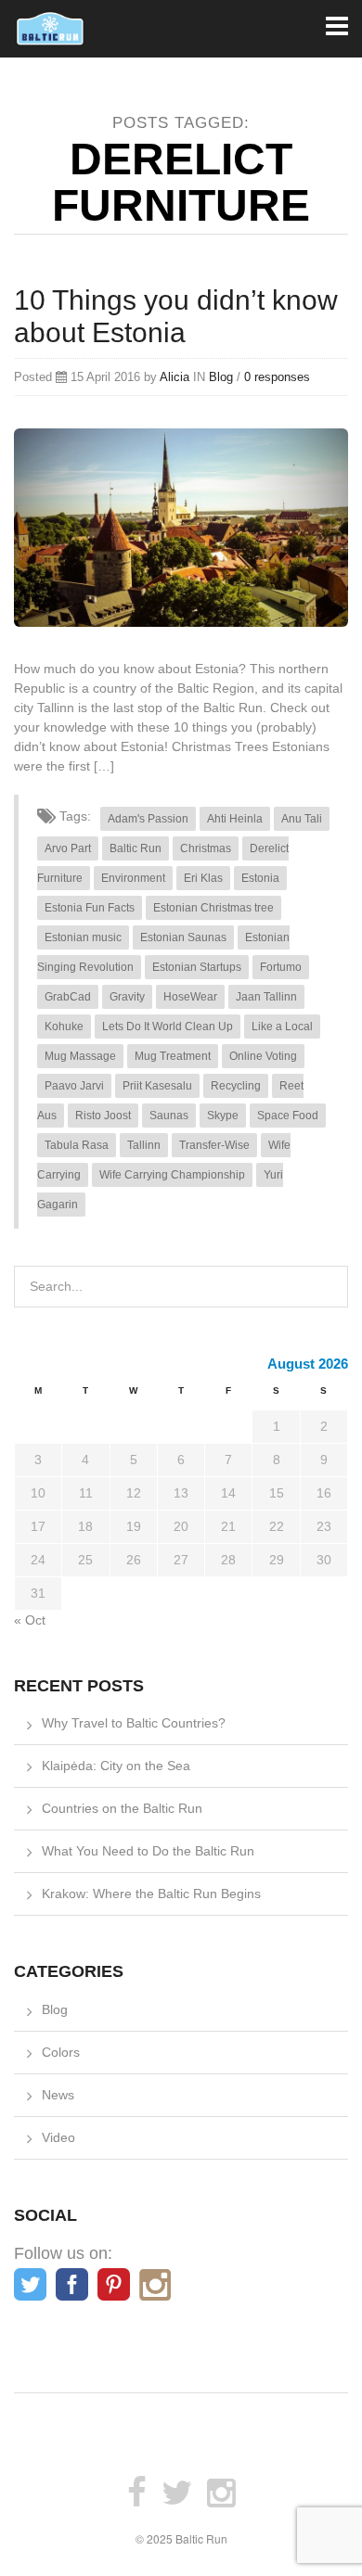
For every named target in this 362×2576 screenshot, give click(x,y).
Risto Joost (103, 1116)
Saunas (169, 1116)
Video (58, 2137)
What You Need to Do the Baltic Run (148, 1851)
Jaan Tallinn (266, 997)
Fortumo (281, 967)
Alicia (175, 377)
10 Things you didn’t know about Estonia (176, 316)
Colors (61, 2052)
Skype (223, 1116)
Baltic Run (136, 848)
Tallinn (144, 1145)
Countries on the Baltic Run (122, 1808)
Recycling (236, 1086)
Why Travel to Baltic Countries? (134, 1723)
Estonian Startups (197, 967)
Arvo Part (68, 848)
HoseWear (190, 997)
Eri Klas (203, 878)
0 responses (277, 377)
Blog (221, 377)
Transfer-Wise (214, 1145)
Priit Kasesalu (157, 1086)
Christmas (206, 848)
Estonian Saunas (183, 937)
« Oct (30, 1620)
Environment (133, 878)
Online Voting (263, 1056)
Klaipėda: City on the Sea (116, 1766)
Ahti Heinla (235, 819)
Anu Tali (302, 819)
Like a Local (282, 1027)
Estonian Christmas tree (213, 908)
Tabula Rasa (77, 1145)
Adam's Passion (148, 819)
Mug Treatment (173, 1056)
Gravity (127, 997)
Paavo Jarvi (74, 1086)
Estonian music (83, 937)
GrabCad (68, 997)
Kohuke (64, 1027)
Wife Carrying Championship (172, 1175)
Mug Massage (80, 1056)
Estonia (260, 878)
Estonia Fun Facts (90, 908)
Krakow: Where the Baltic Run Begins (151, 1894)
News (58, 2095)
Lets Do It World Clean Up (168, 1027)
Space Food (288, 1116)
